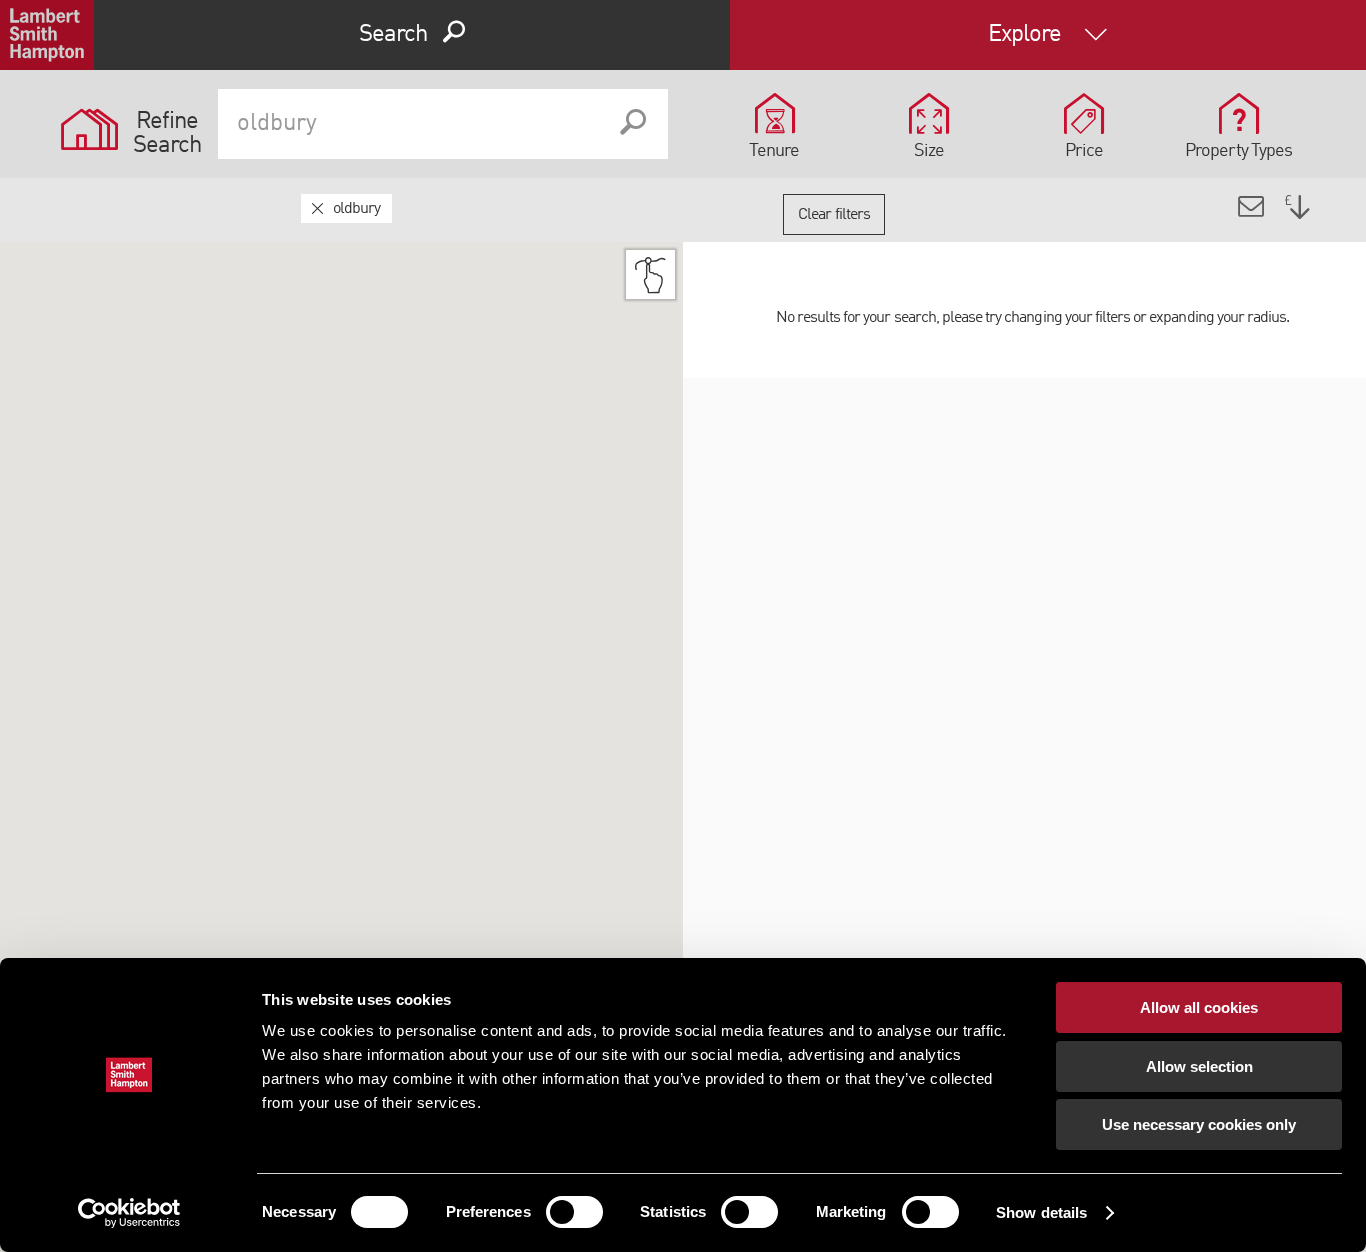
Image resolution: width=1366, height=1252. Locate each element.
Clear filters (834, 215)
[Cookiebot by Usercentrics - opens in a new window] (129, 1213)
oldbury (356, 209)
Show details (1041, 1212)
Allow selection (1199, 1066)
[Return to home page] (47, 35)
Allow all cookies (1199, 1007)
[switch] (574, 1212)
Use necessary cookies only (1199, 1124)
